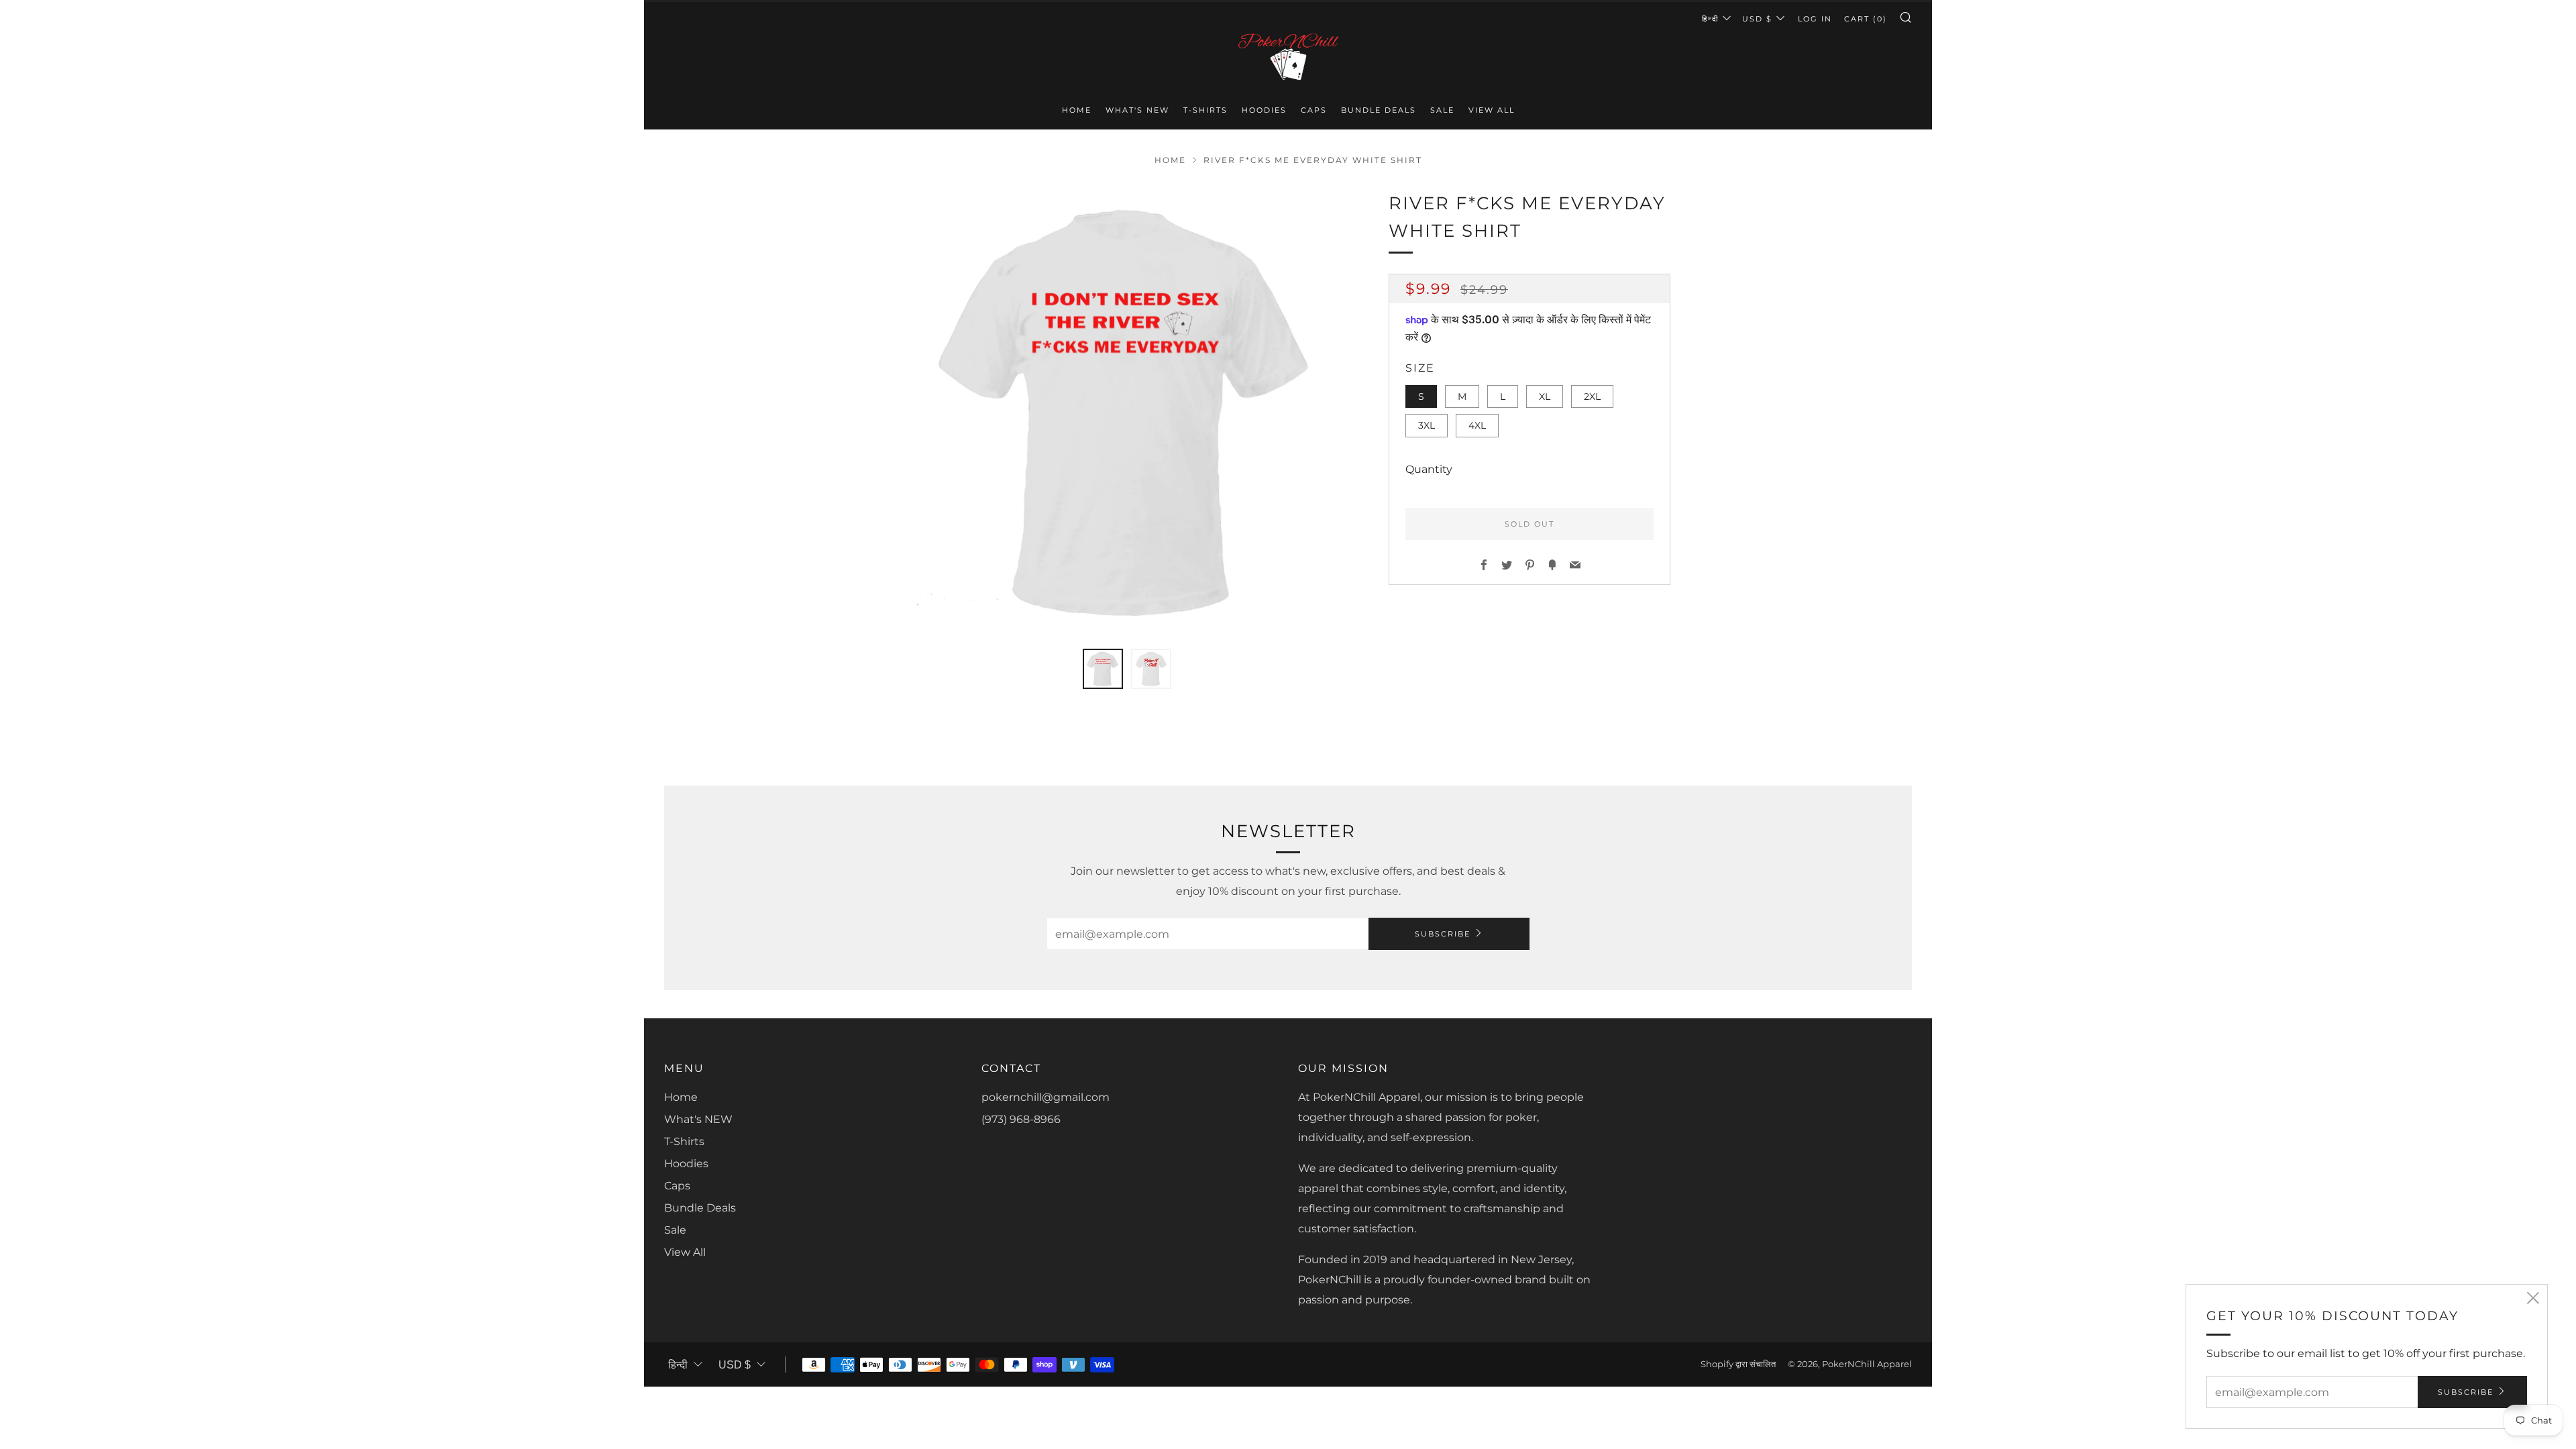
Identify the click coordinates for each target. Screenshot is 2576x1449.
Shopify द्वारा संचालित (1738, 1364)
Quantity (1429, 469)
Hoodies (1264, 110)
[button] (1103, 669)
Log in (1815, 19)
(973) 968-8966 (1021, 1119)
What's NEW (1137, 110)
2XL (1592, 396)
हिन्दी (1710, 19)
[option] (1127, 411)
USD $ (1757, 19)
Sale (1442, 110)
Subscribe (1443, 934)
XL (1545, 396)
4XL (1477, 425)
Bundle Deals (1379, 110)
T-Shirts (1205, 110)
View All (1492, 110)
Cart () (1866, 19)
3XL (1427, 425)
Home (1077, 110)
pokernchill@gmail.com (1045, 1097)
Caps (1314, 110)
